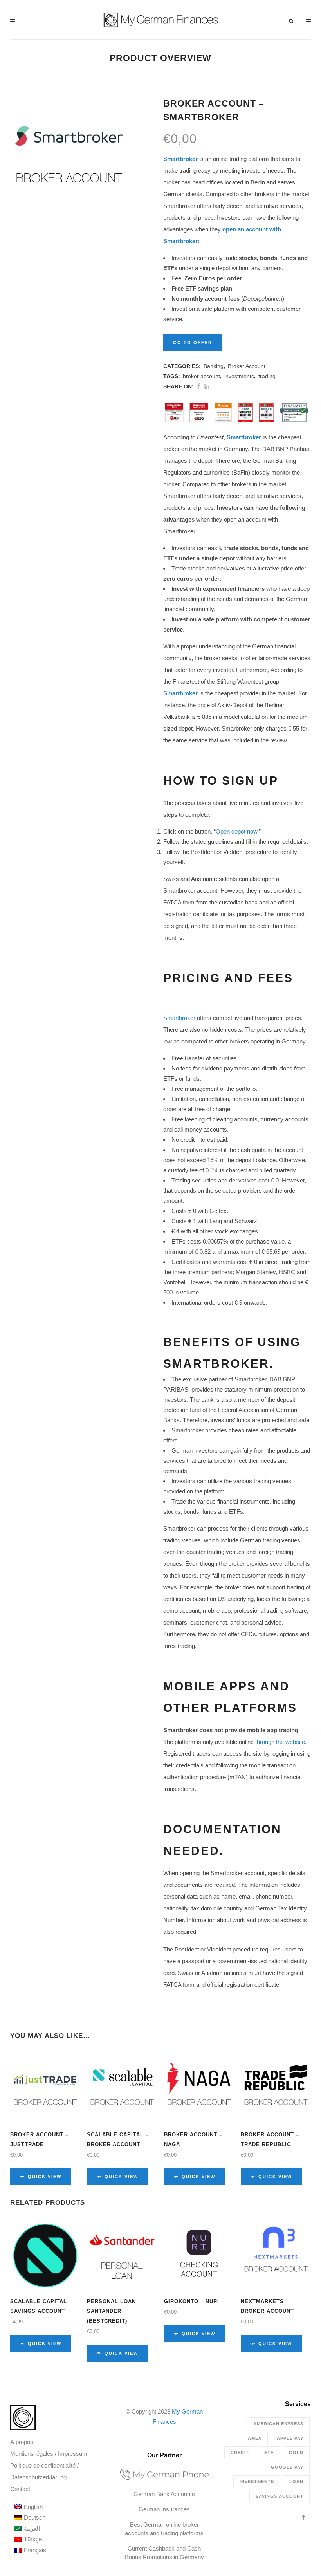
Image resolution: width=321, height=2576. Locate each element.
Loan (296, 2482)
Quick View (45, 2177)
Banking (214, 366)
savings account (280, 2496)
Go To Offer (193, 343)
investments (239, 376)
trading (267, 376)
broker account (201, 376)
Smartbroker (180, 159)
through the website (280, 1742)
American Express (278, 2424)
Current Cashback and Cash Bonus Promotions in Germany (164, 2553)
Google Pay (287, 2467)
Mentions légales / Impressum (49, 2454)
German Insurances (164, 2509)
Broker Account (247, 366)
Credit (240, 2453)
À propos (22, 2442)
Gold (296, 2453)
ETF (269, 2453)
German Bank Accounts (164, 2494)
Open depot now (236, 831)
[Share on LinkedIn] (207, 386)
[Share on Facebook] (199, 386)
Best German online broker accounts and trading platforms (164, 2529)
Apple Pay (290, 2438)
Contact (20, 2489)
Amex (255, 2438)
